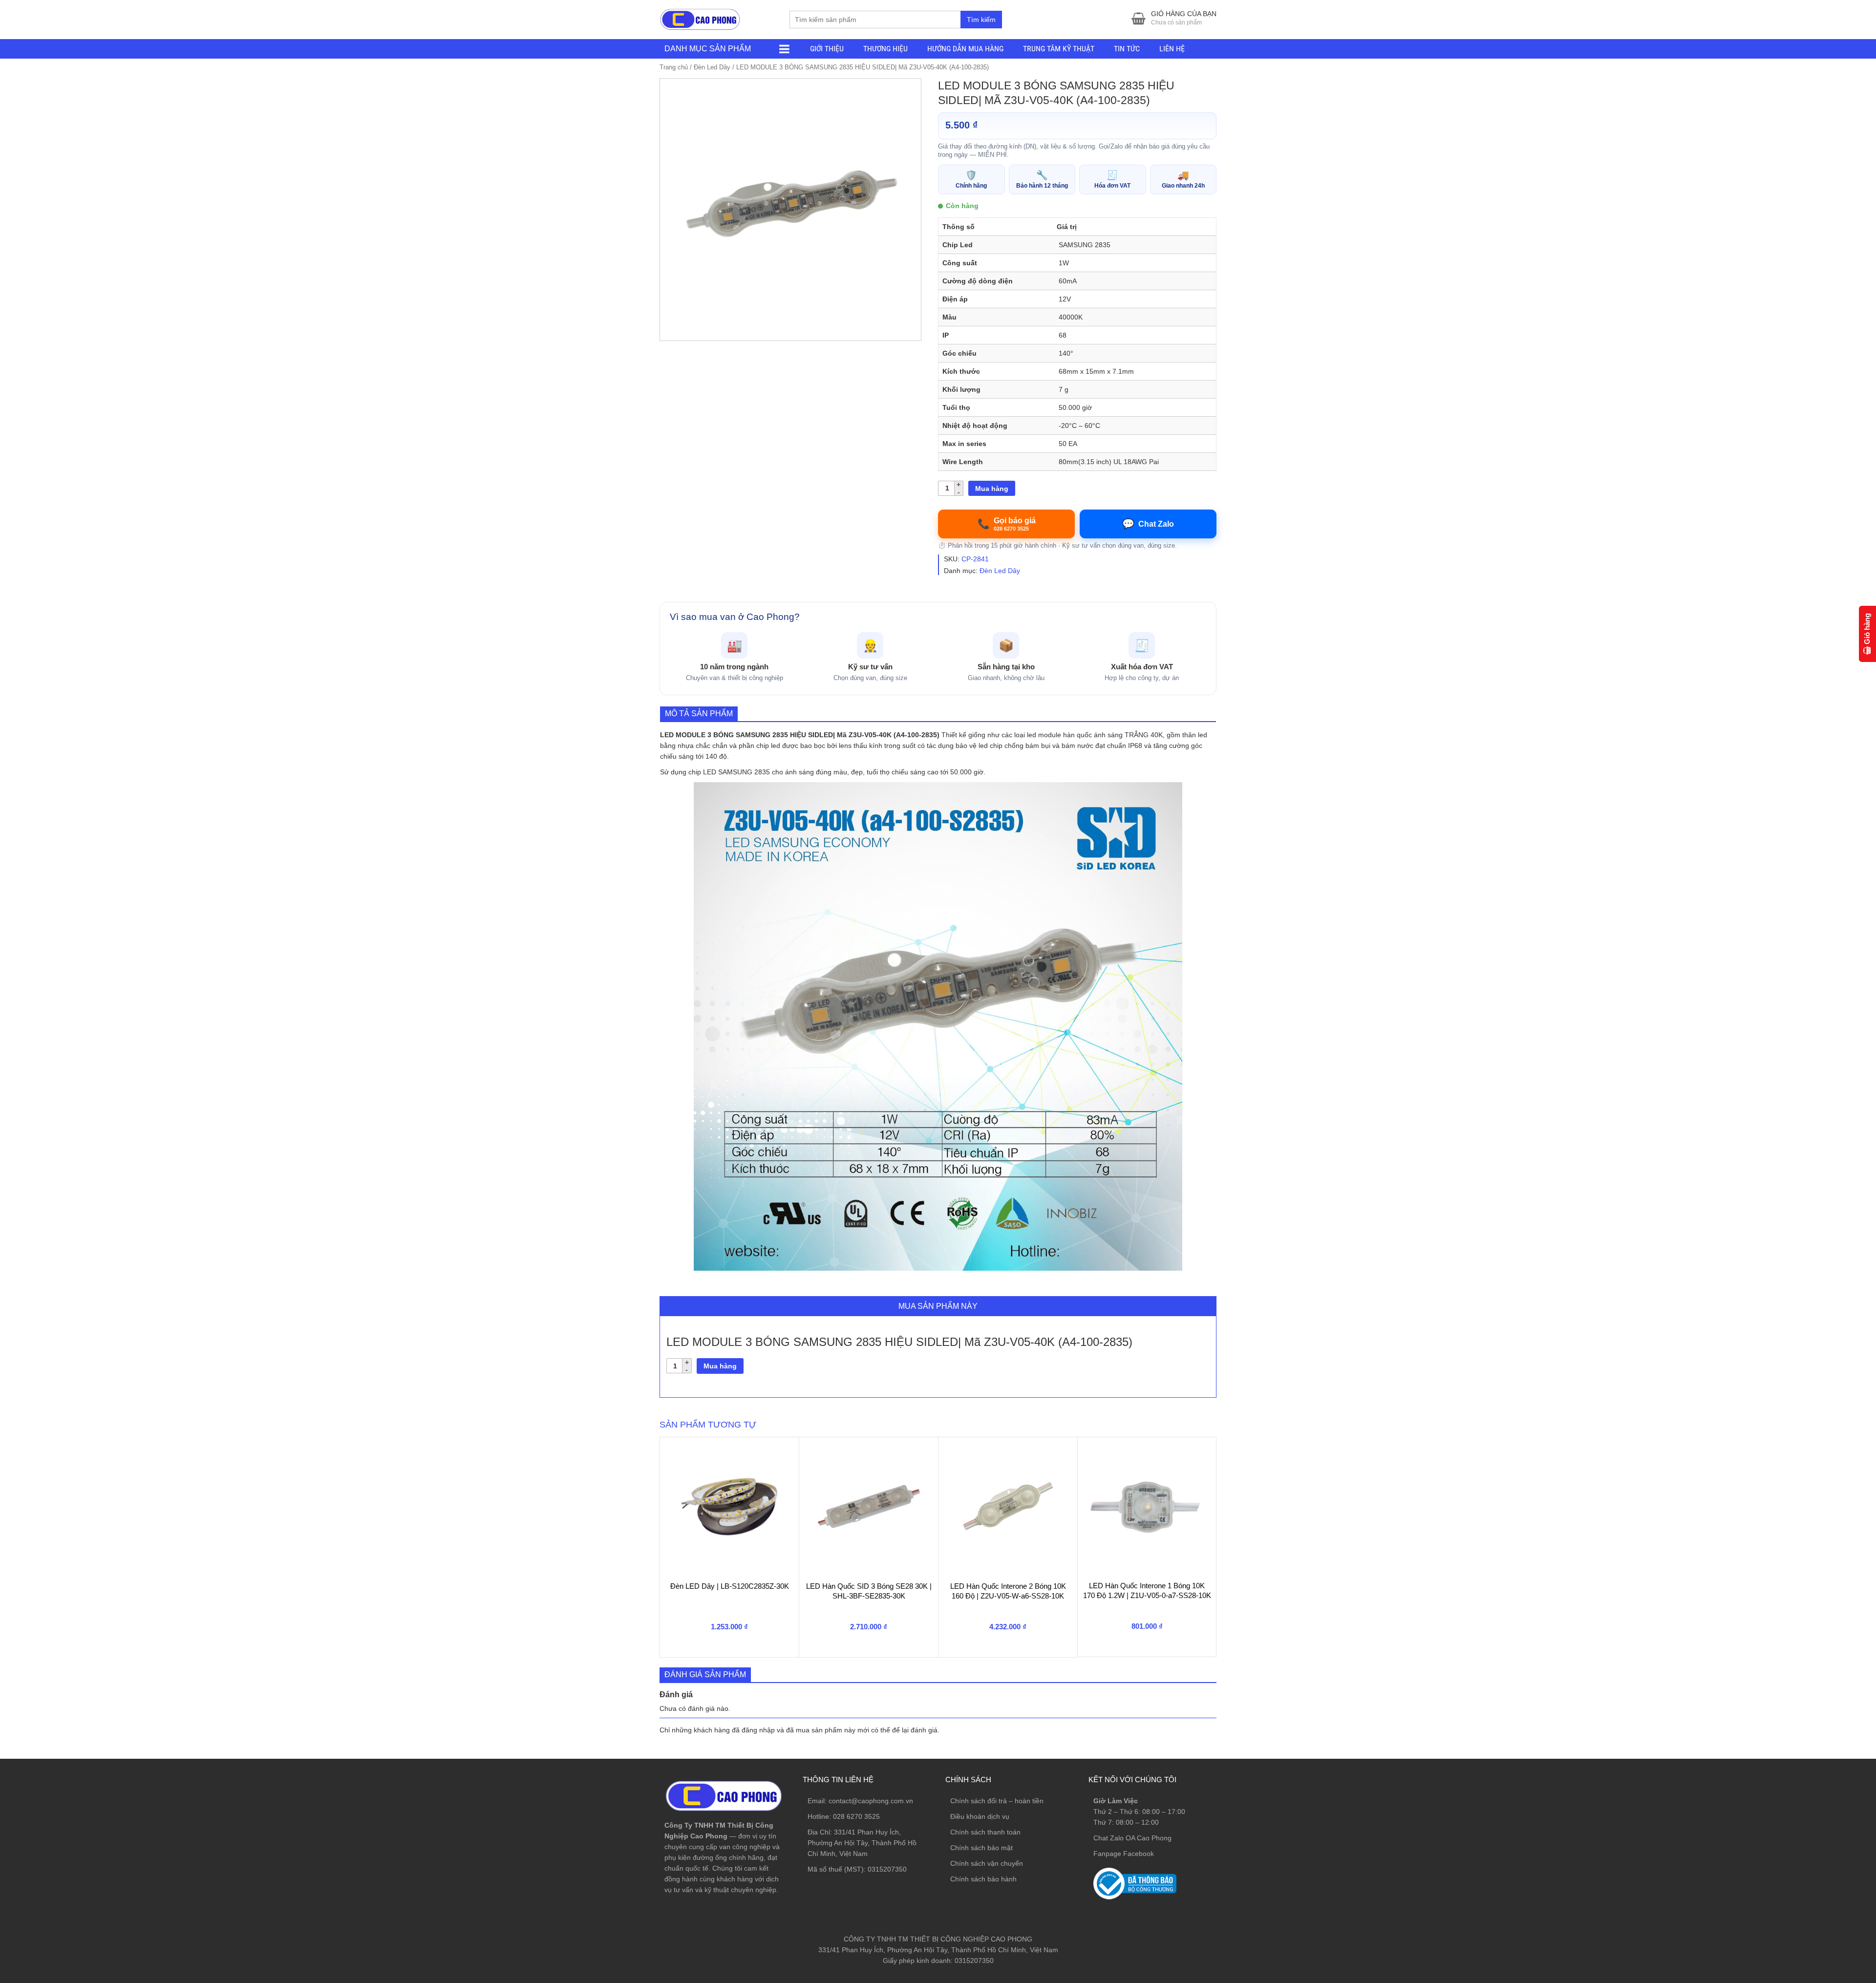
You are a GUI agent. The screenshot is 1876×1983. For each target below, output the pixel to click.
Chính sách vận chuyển (987, 1863)
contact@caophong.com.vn (871, 1801)
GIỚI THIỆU (827, 49)
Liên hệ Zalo (1829, 1848)
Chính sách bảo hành (983, 1879)
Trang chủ (674, 67)
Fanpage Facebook (1124, 1854)
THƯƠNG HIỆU (885, 49)
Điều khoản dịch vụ (980, 1816)
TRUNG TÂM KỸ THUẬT (1059, 49)
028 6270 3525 (856, 1816)
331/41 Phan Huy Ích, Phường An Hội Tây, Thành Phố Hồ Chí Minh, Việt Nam (862, 1843)
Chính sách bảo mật (981, 1848)
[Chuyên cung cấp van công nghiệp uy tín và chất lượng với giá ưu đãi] (700, 18)
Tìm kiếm (981, 20)
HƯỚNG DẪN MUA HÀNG (965, 49)
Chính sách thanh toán (985, 1832)
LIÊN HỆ (1172, 49)
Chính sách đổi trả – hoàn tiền (997, 1801)
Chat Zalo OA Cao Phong (1132, 1838)
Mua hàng (992, 489)
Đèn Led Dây (712, 67)
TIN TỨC (1127, 49)
